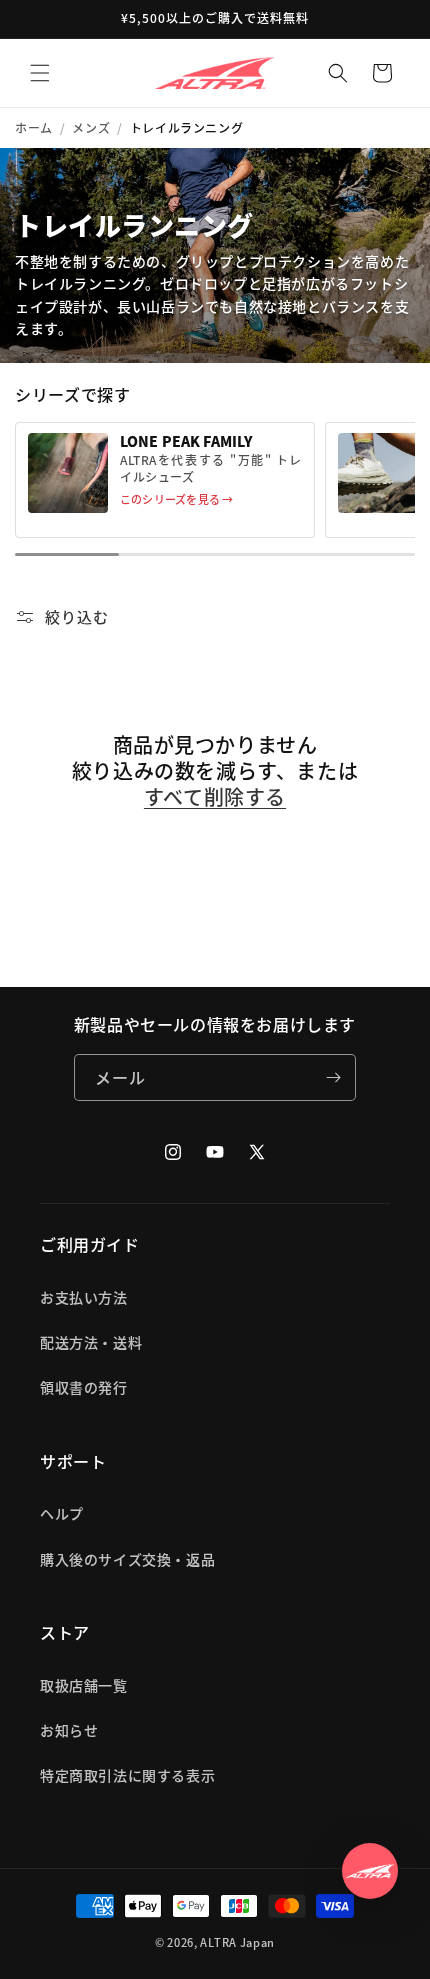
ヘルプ (62, 1513)
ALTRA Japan (237, 1942)
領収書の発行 (84, 1387)
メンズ (91, 128)
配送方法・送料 (91, 1342)
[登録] (333, 1077)
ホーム (34, 128)
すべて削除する (215, 797)
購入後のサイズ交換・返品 (127, 1559)
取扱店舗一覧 (84, 1685)
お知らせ (69, 1730)
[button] (40, 73)
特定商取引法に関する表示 (127, 1775)
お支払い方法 (84, 1297)
